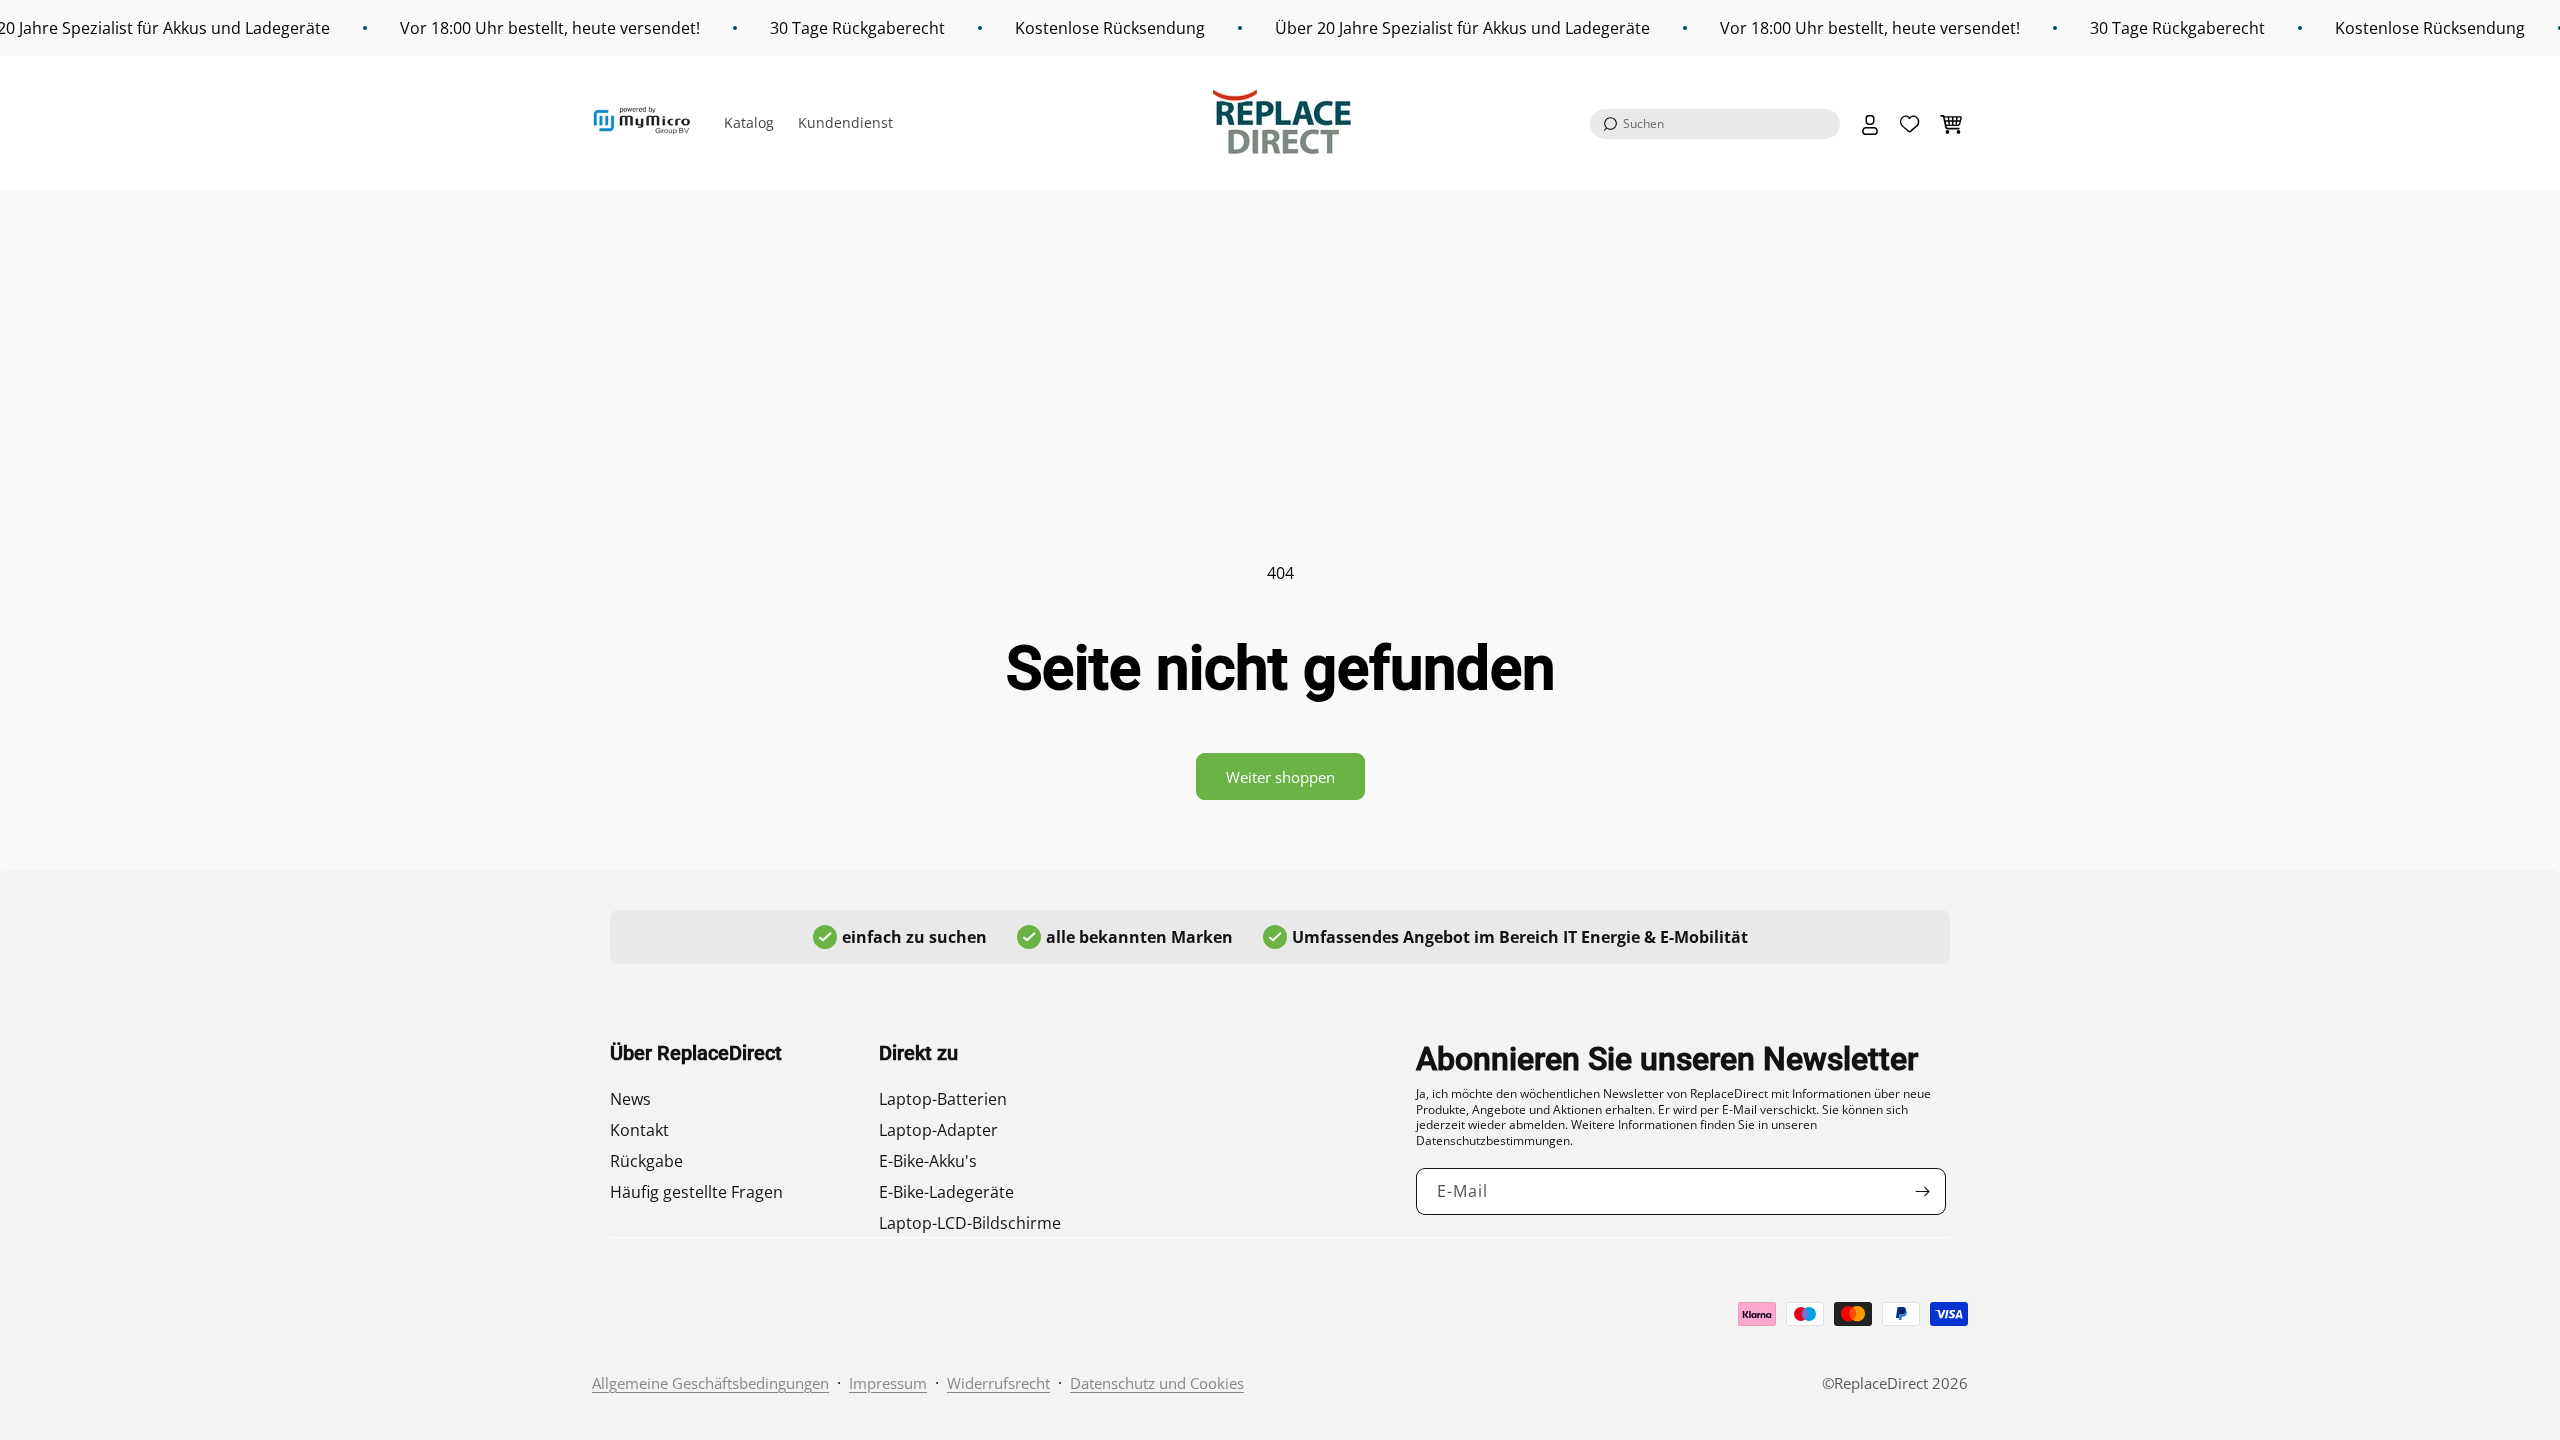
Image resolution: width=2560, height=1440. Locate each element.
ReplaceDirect (1881, 1383)
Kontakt (639, 1130)
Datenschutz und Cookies (1157, 1383)
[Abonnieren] (1923, 1191)
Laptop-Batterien (943, 1099)
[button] (1715, 124)
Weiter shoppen (1280, 777)
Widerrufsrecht (998, 1383)
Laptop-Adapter (938, 1130)
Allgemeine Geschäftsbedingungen (710, 1383)
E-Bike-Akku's (928, 1161)
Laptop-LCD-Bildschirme (970, 1223)
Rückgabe (646, 1161)
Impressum (888, 1383)
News (630, 1099)
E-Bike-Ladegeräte (946, 1192)
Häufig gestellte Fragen (696, 1192)
